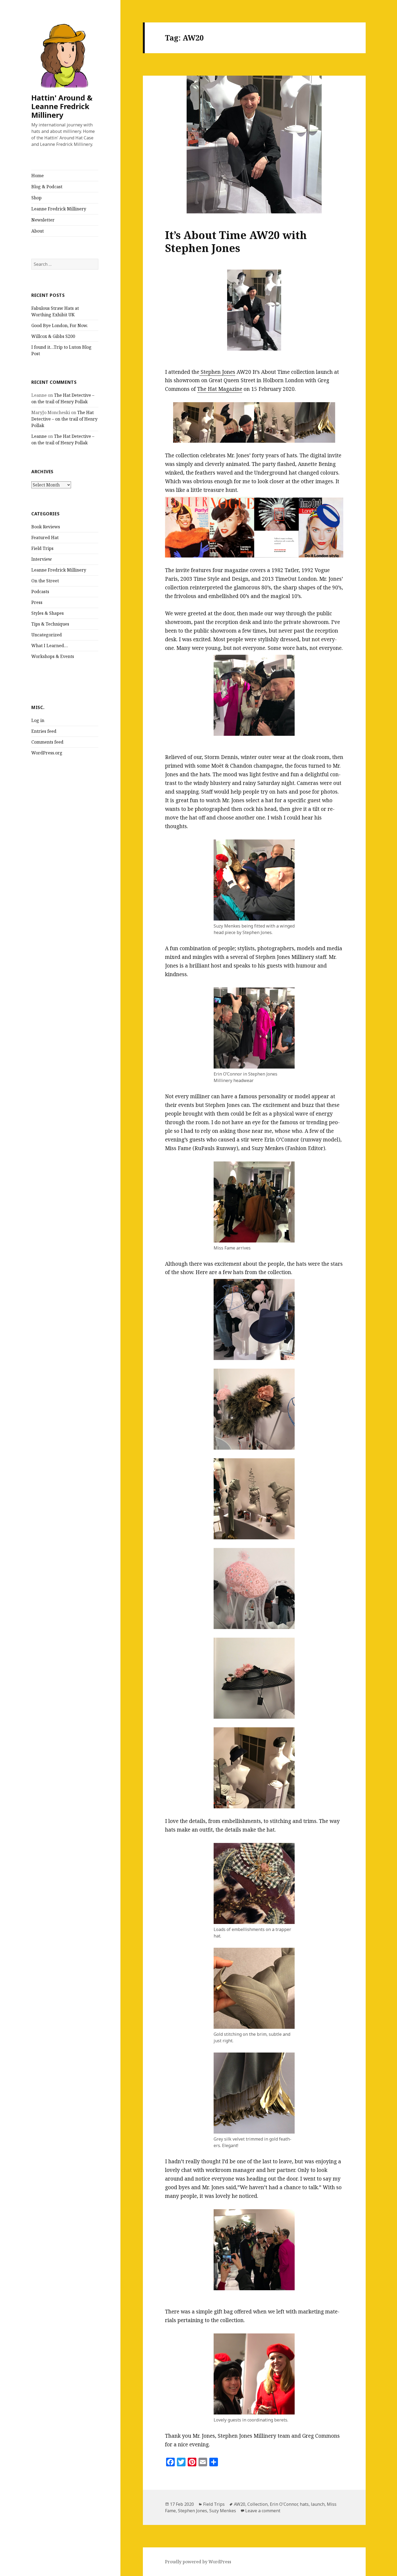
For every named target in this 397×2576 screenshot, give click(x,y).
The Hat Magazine (220, 389)
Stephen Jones (217, 372)
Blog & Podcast (47, 187)
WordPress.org (47, 753)
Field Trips (42, 548)
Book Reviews (46, 527)
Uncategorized (47, 635)
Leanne (39, 436)
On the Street (45, 581)
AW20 (240, 2504)
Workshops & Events (53, 656)
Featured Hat (45, 538)
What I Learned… (50, 646)
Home (38, 176)
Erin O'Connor (284, 2504)
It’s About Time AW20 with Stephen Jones (236, 241)
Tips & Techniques (50, 624)
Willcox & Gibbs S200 (53, 336)
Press (37, 602)
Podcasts (40, 592)
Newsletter (43, 220)
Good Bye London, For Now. (60, 325)
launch (318, 2504)
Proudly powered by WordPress (198, 2562)
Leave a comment (263, 2511)
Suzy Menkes (223, 2511)
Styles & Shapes (48, 613)
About (38, 231)
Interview (42, 559)
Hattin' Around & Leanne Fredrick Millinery (62, 106)
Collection (258, 2504)
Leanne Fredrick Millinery (59, 209)
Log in (38, 720)
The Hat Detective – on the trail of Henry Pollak (64, 419)
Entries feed (44, 731)
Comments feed (47, 742)
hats (304, 2504)
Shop (36, 198)
